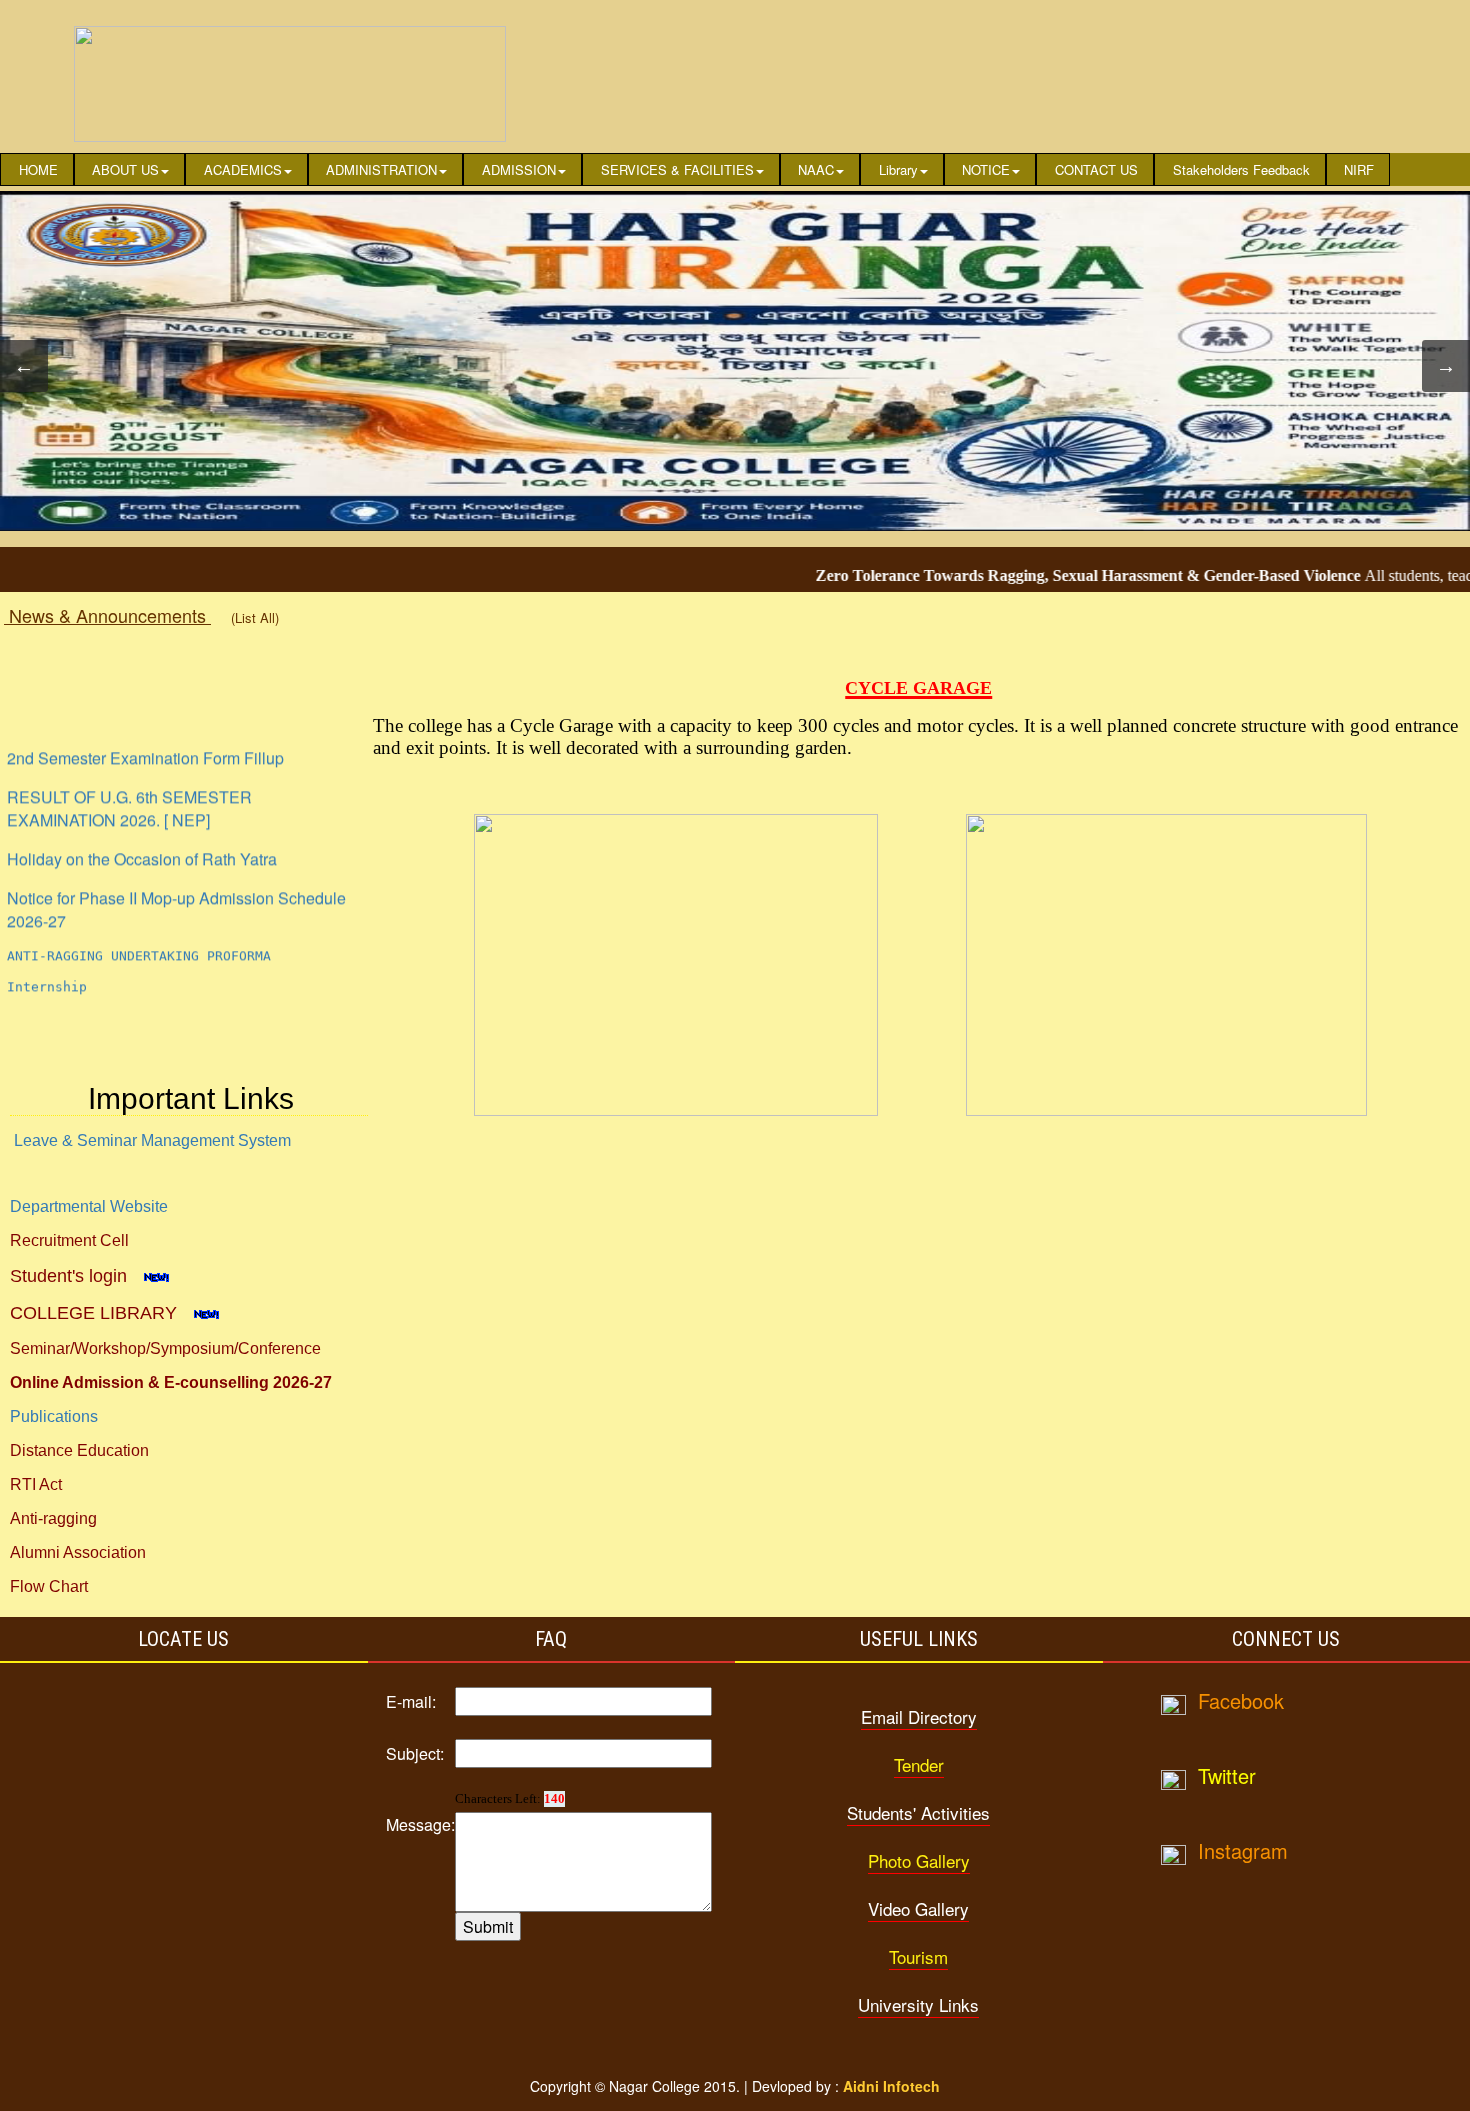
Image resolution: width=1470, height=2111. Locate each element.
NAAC (816, 169)
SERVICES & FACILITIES (677, 169)
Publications (54, 1416)
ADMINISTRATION (381, 169)
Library (898, 169)
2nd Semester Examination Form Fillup (145, 721)
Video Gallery (918, 1908)
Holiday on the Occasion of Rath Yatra (142, 822)
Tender (919, 1764)
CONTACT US (1096, 169)
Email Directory (919, 1716)
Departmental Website (89, 1206)
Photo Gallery (919, 1860)
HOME (38, 169)
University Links (918, 2004)
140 (554, 1798)
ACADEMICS (243, 169)
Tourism (918, 1956)
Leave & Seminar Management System (152, 1140)
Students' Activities (918, 1812)
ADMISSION (519, 169)
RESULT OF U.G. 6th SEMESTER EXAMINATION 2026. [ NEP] (129, 772)
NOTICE (986, 169)
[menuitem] (37, 169)
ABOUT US (125, 169)
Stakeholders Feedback (1241, 169)
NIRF (1359, 169)
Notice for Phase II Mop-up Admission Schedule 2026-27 (176, 873)
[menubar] (695, 169)
